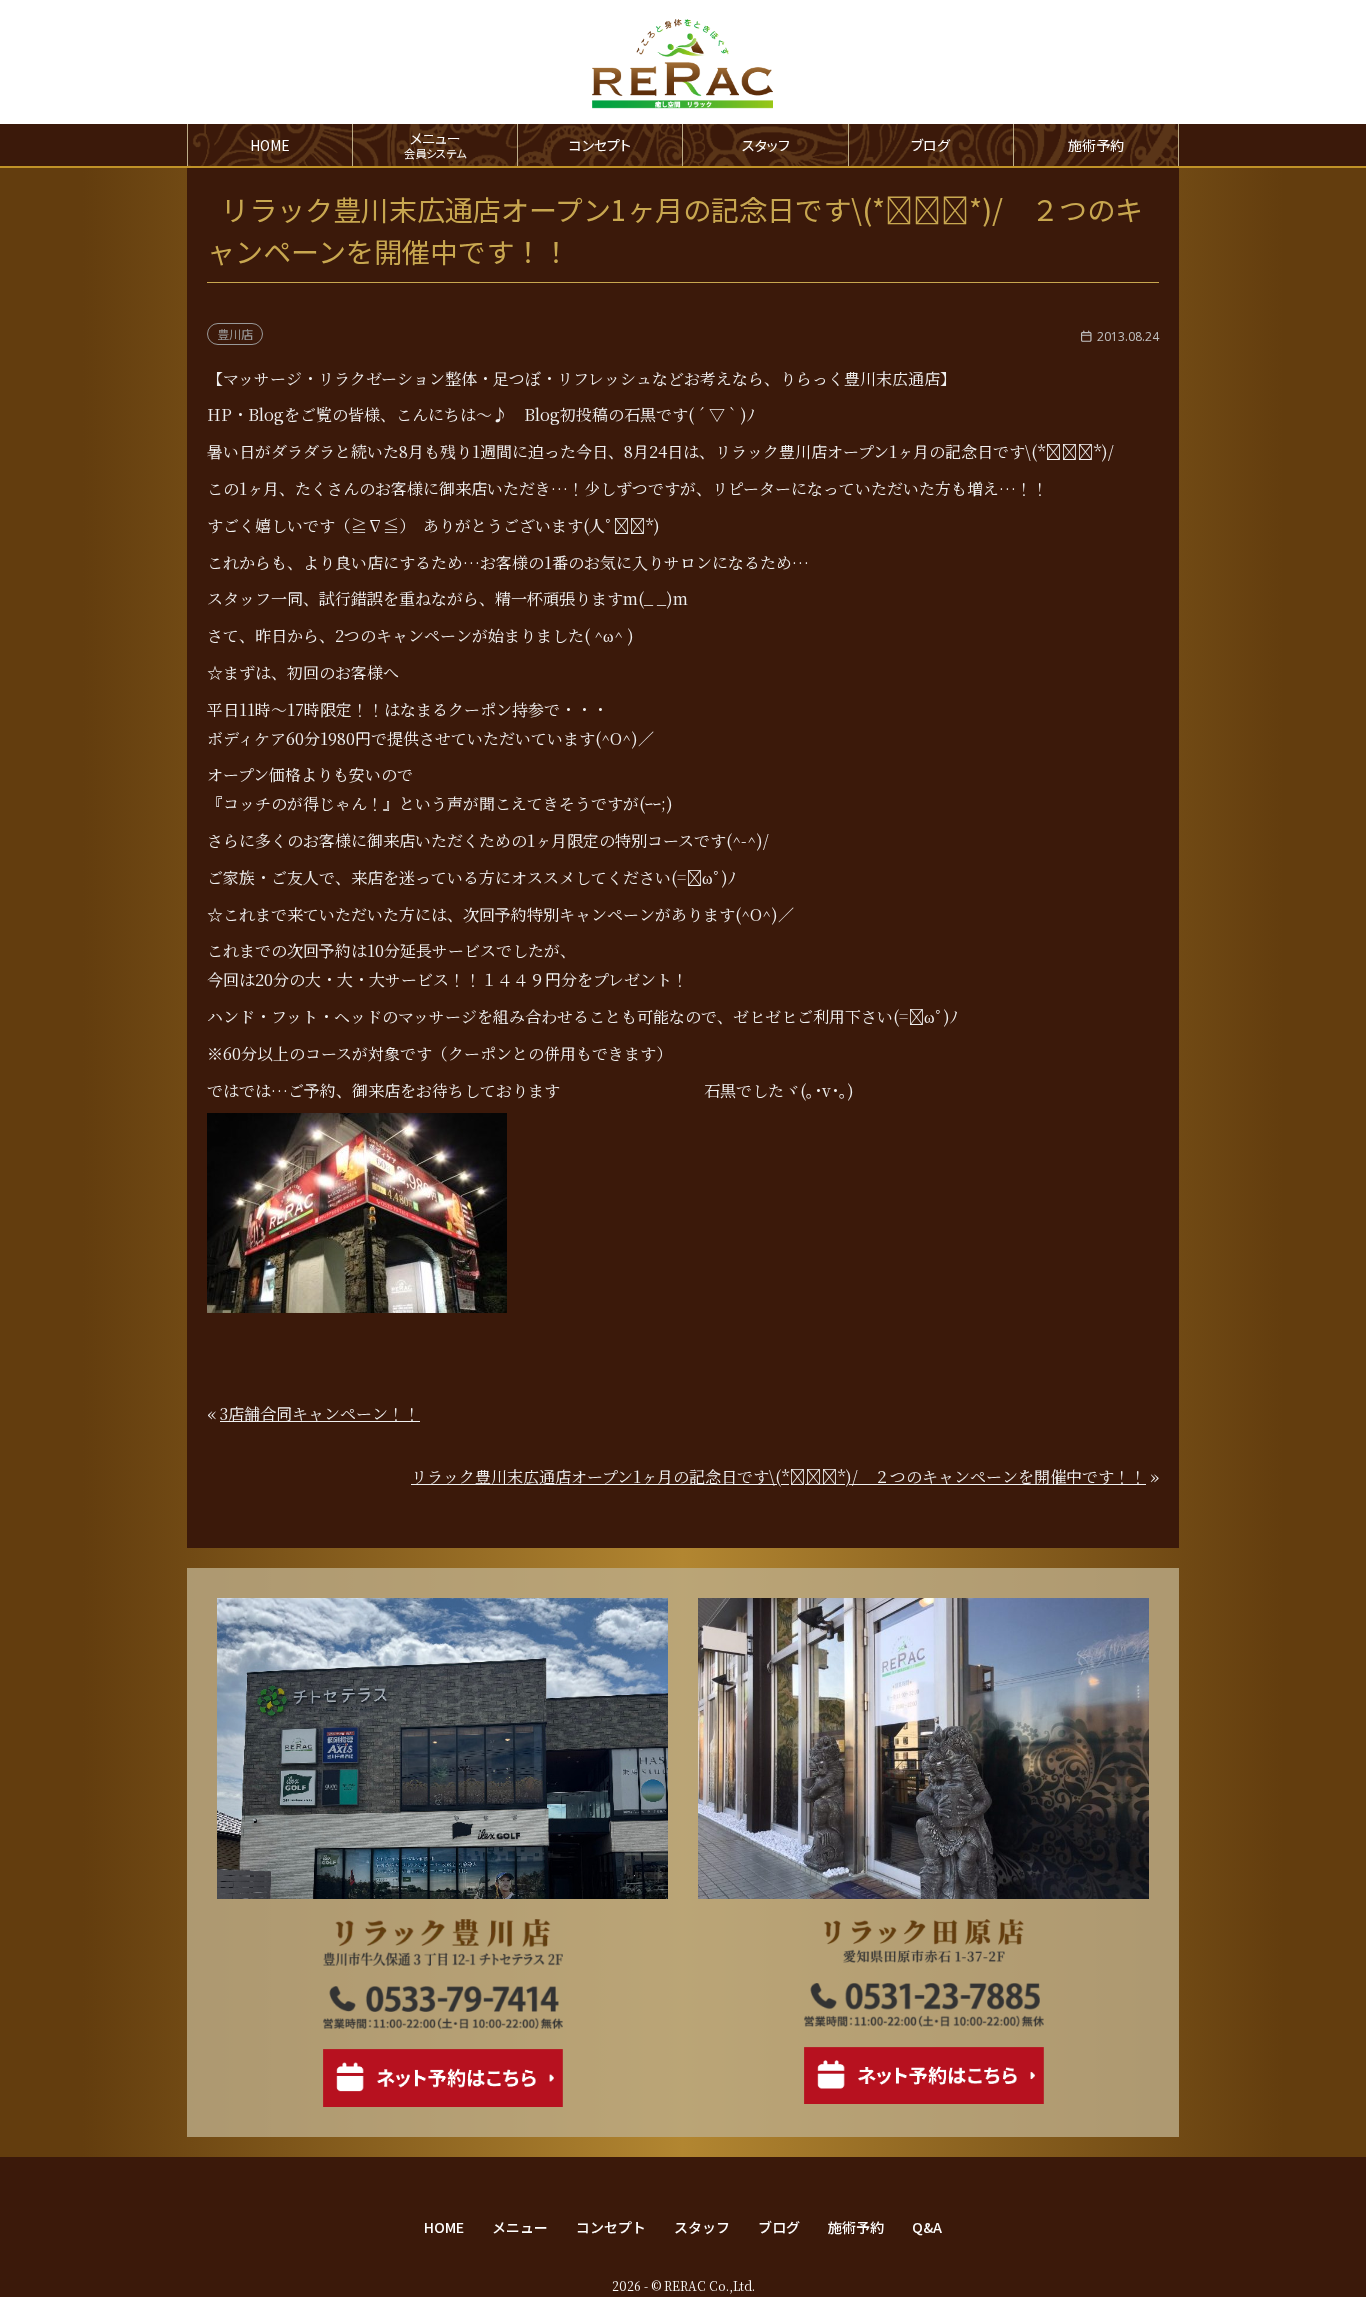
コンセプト (600, 145)
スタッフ (766, 145)
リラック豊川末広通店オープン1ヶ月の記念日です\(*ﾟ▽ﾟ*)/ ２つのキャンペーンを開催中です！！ (778, 1476)
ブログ (930, 145)
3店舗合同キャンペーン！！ (320, 1413)
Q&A (927, 2227)
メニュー (520, 2227)
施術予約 (1096, 145)
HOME (270, 145)
